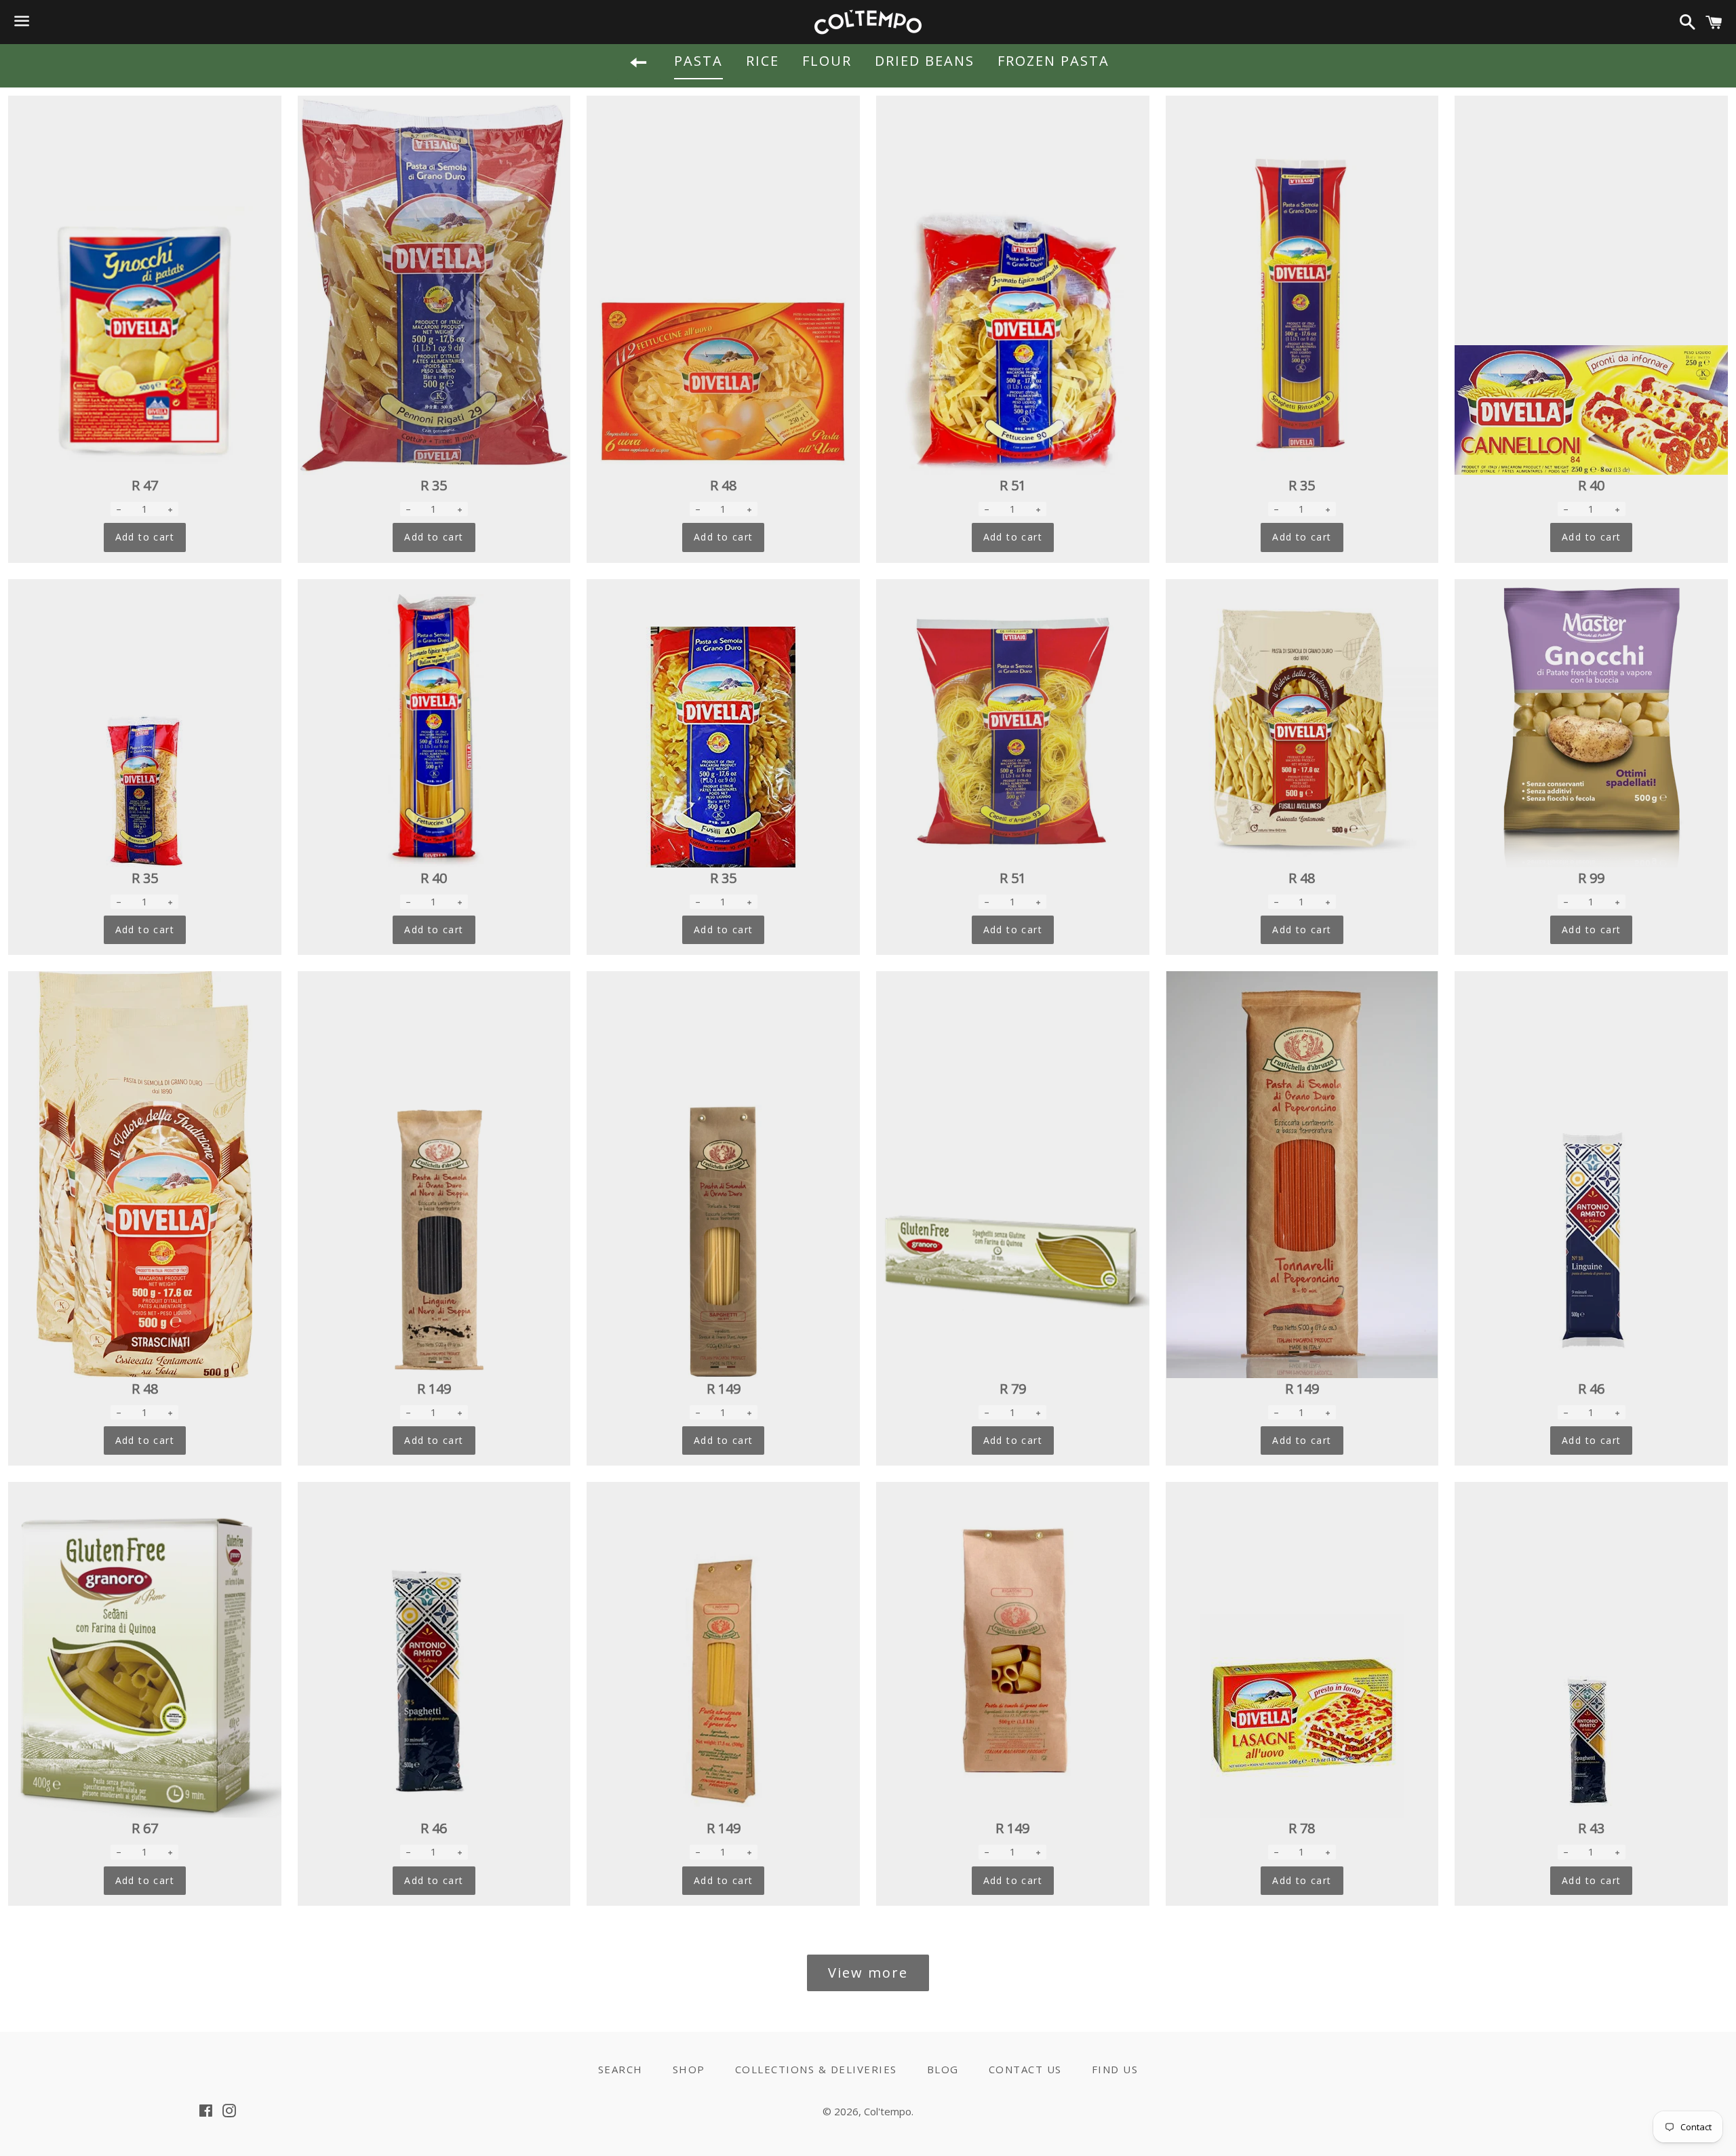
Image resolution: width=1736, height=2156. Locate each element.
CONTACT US (1025, 2069)
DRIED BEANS (925, 61)
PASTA (698, 61)
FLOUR (827, 61)
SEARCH (620, 2069)
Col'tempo (888, 2111)
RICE (763, 61)
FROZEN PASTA (1053, 61)
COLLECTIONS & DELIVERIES (816, 2069)
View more (868, 1973)
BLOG (943, 2069)
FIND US (1115, 2069)
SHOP (689, 2069)
